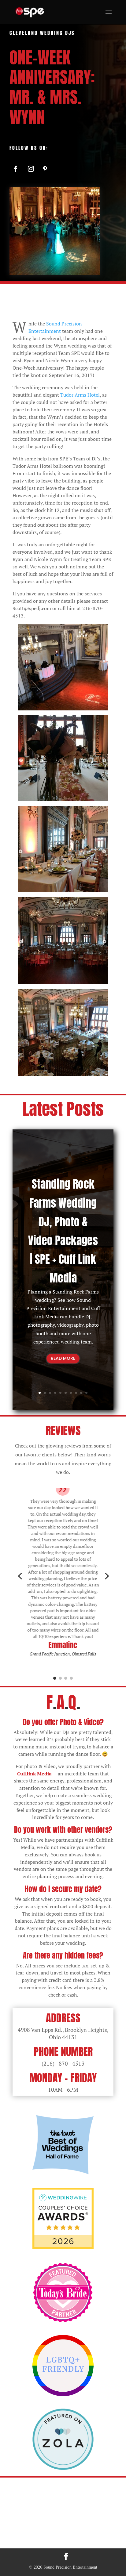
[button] (20, 1576)
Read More (63, 1358)
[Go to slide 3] (66, 1678)
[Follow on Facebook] (16, 169)
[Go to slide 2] (60, 1678)
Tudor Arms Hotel (80, 395)
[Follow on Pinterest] (45, 169)
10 (86, 1393)
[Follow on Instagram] (31, 169)
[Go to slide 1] (55, 1678)
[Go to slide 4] (71, 1678)
